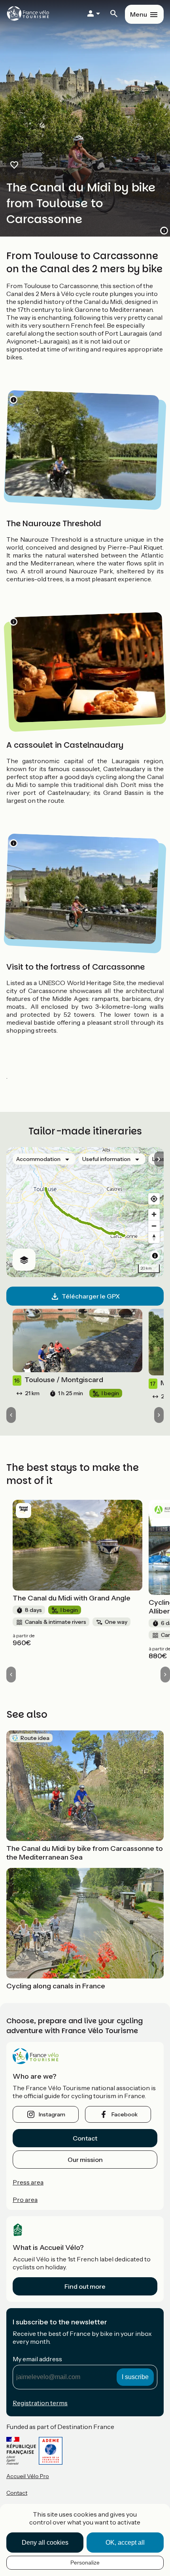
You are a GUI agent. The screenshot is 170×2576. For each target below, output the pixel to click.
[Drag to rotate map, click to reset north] (154, 1237)
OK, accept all (125, 2543)
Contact (85, 2138)
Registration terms (40, 2403)
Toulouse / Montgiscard (59, 1380)
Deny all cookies (45, 2543)
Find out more (85, 2286)
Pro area (25, 2200)
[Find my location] (154, 1199)
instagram (52, 2114)
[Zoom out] (154, 1226)
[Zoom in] (154, 1214)
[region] (85, 1212)
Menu (139, 14)
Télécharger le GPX (91, 1296)
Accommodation (38, 1159)
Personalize (85, 2563)
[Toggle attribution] (155, 1256)
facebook (125, 2114)
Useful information (106, 1159)
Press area (28, 2182)
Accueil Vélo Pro (28, 2476)
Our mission (85, 2160)
